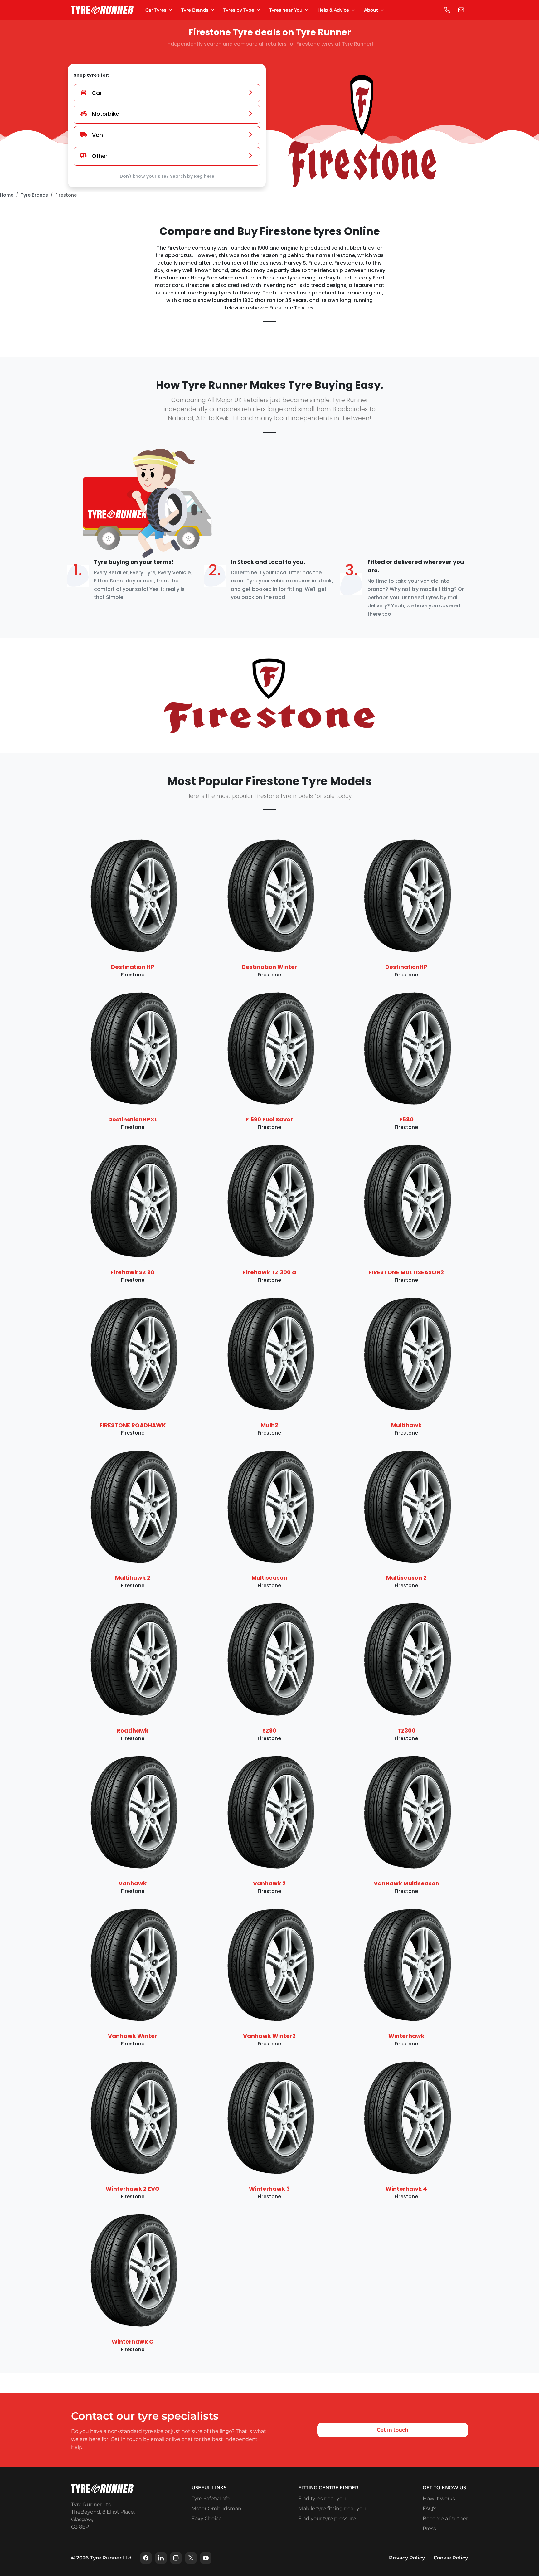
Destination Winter (269, 967)
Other (100, 156)
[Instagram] (176, 2558)
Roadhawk (133, 1730)
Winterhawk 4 (406, 2189)
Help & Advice (333, 10)
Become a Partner (445, 2518)
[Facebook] (146, 2558)
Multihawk (406, 1425)
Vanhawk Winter (133, 2036)
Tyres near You (286, 10)
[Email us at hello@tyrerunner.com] (461, 10)
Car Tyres (156, 10)
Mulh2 (269, 1425)
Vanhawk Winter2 (269, 2036)
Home (7, 195)
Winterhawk (406, 2036)
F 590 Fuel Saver (269, 1119)
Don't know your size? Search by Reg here (167, 176)
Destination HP (133, 967)
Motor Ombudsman (216, 2508)
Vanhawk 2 (269, 1883)
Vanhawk (133, 1883)
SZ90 (269, 1730)
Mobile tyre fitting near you (332, 2508)
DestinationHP (406, 967)
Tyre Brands (195, 10)
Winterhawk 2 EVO (133, 2189)
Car (97, 93)
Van (97, 135)
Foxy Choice (207, 2518)
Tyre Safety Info (211, 2498)
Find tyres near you (322, 2498)
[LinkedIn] (161, 2558)
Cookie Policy (451, 2558)
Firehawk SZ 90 (133, 1272)
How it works (439, 2498)
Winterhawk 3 (269, 2189)
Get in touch (393, 2430)
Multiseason (269, 1578)
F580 (406, 1119)
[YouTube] (206, 2558)
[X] (191, 2558)
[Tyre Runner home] (102, 10)
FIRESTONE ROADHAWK (133, 1425)
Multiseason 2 (406, 1578)
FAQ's (430, 2508)
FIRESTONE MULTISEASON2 (406, 1272)
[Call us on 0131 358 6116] (447, 10)
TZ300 (406, 1730)
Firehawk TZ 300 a (269, 1272)
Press (429, 2528)
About (371, 10)
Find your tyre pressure (327, 2518)
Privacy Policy (407, 2558)
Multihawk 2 (133, 1578)
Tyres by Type (239, 10)
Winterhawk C (133, 2342)
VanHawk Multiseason (406, 1883)
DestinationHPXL (133, 1119)
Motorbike (106, 114)
